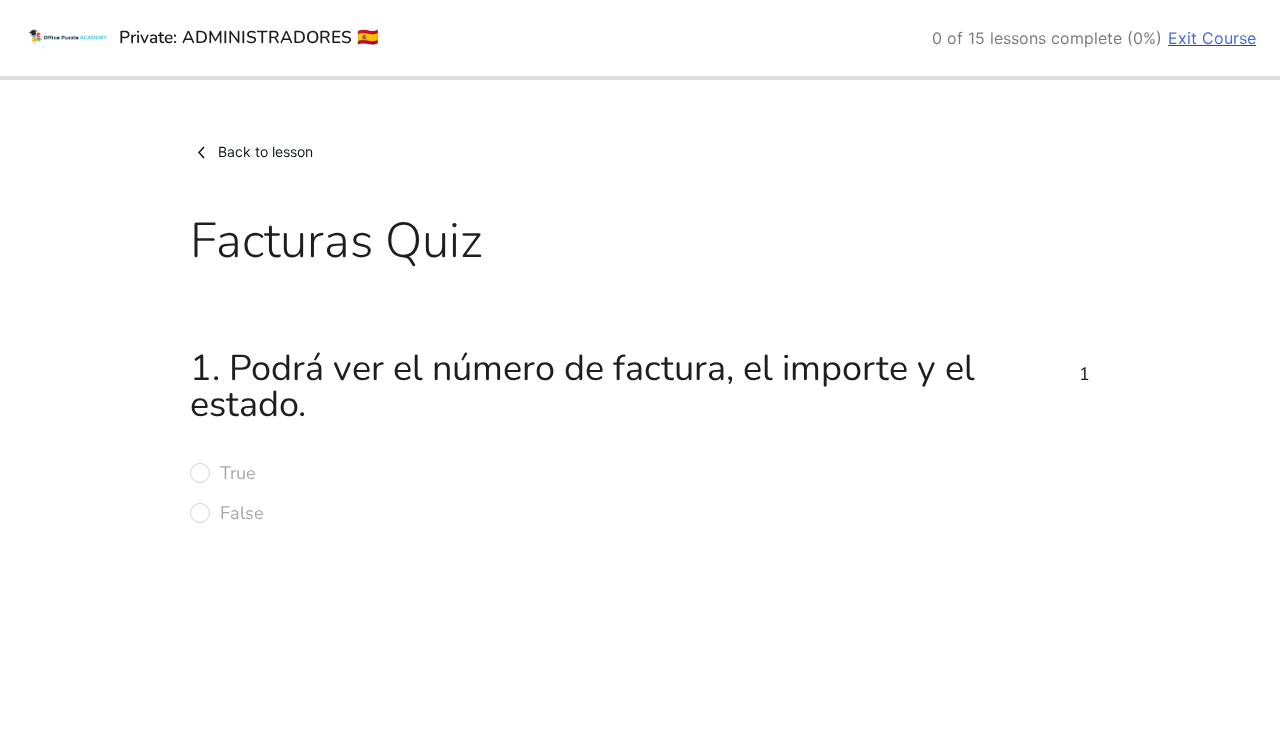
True (238, 473)
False (242, 513)
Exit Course (1212, 38)
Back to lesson (265, 151)
